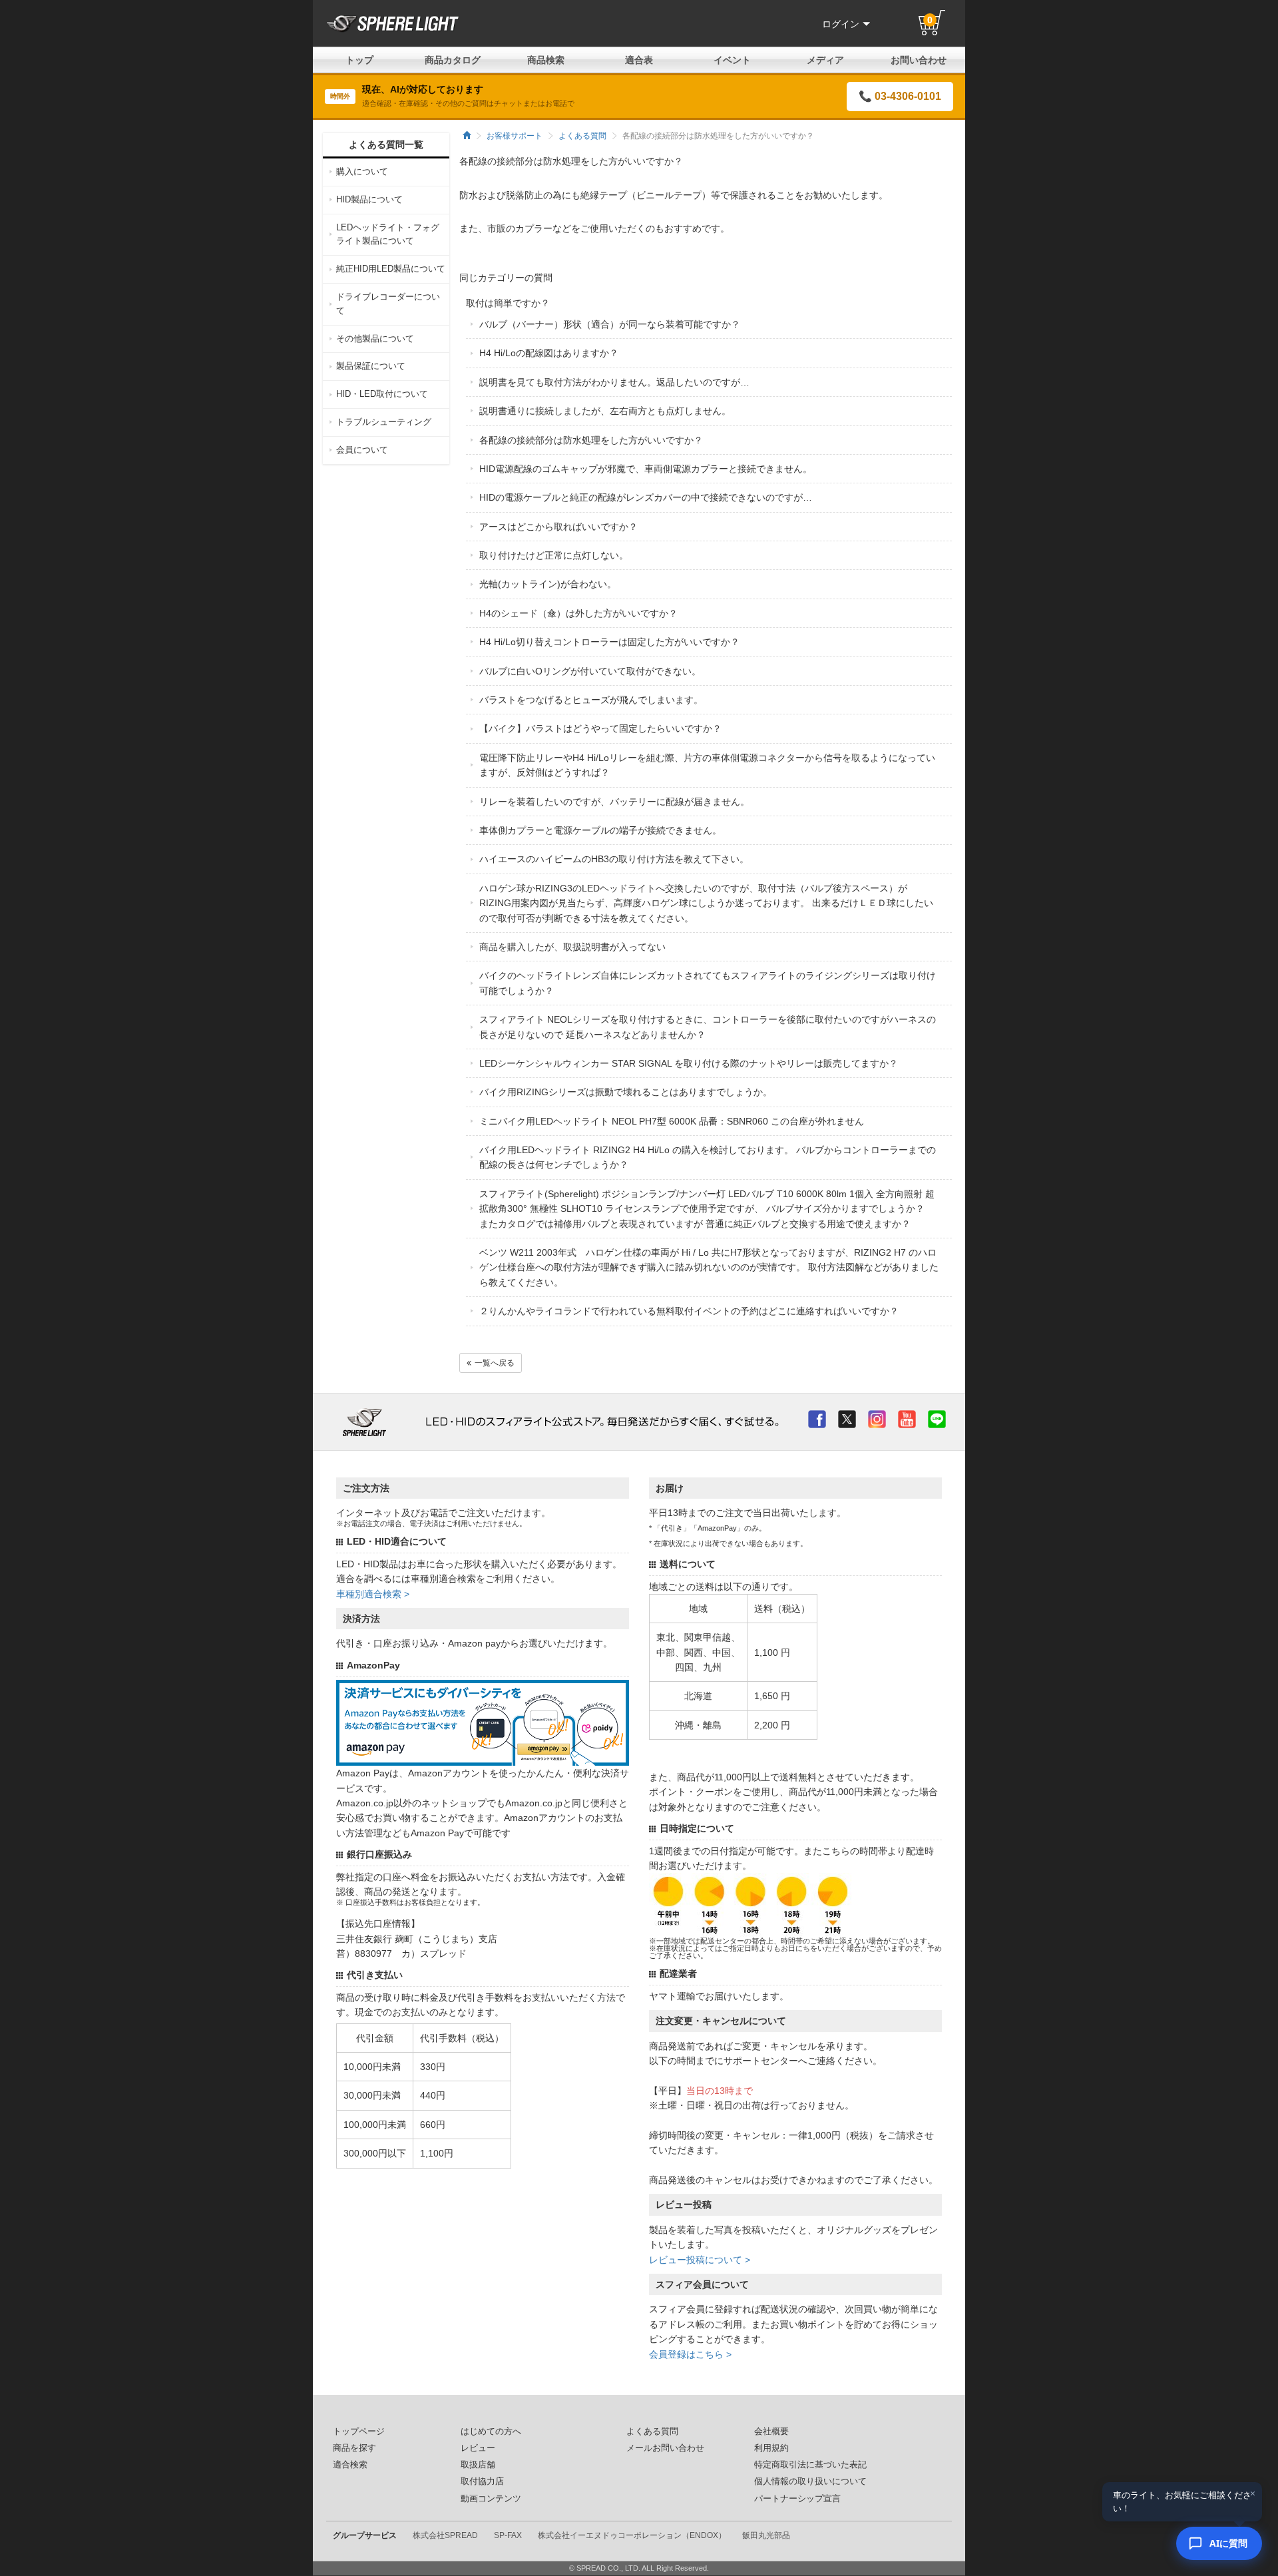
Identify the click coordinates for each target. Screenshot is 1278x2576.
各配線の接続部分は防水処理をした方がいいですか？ (591, 440)
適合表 (639, 60)
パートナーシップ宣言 (797, 2499)
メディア (825, 60)
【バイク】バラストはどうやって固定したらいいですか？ (600, 728)
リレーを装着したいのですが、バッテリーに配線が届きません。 (614, 802)
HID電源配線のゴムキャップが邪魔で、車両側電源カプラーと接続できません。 (646, 469)
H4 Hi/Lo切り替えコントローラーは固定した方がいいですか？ (609, 642)
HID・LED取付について (382, 394)
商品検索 (546, 60)
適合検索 (350, 2465)
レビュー (478, 2448)
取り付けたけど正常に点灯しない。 (554, 555)
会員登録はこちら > (690, 2354)
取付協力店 (482, 2481)
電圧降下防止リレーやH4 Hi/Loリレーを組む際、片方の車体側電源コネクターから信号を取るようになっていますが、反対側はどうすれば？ (707, 765)
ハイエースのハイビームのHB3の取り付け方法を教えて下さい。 (614, 859)
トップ (359, 60)
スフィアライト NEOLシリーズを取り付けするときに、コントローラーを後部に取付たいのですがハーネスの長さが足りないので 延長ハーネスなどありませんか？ (708, 1027)
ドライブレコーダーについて (388, 304)
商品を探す (354, 2448)
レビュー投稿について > (700, 2260)
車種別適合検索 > (373, 1594)
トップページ (359, 2432)
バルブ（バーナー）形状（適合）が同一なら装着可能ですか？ (610, 324)
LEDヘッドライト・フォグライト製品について (388, 234)
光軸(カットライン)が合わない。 (548, 584)
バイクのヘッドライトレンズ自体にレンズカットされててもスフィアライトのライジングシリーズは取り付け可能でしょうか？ (708, 983)
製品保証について (371, 366)
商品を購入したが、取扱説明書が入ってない (572, 947)
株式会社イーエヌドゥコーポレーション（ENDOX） (632, 2535)
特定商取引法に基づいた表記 (810, 2465)
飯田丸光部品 (766, 2535)
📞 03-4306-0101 (900, 96)
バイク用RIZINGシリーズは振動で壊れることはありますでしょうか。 (626, 1092)
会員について (362, 450)
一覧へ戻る (495, 1363)
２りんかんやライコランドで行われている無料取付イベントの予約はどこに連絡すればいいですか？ (689, 1311)
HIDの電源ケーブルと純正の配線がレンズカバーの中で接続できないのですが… (646, 497)
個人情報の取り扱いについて (810, 2481)
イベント (732, 60)
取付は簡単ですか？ (508, 303)
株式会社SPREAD (445, 2535)
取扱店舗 (478, 2465)
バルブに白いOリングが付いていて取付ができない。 (590, 671)
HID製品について (369, 199)
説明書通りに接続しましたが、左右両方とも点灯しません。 (605, 411)
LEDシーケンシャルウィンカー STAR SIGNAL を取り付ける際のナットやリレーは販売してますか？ (689, 1063)
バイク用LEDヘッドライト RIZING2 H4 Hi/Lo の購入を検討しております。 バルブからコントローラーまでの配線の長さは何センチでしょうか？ (708, 1157)
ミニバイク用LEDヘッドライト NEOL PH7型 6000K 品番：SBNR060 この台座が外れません (672, 1121)
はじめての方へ (491, 2432)
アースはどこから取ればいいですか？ (558, 527)
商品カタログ (453, 60)
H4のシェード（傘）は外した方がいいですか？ (578, 613)
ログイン (841, 24)
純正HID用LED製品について (391, 269)
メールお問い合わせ (665, 2448)
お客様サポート (515, 136)
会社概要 (771, 2432)
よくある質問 (582, 136)
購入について (362, 171)
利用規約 (771, 2448)
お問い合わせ (919, 60)
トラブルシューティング (384, 422)
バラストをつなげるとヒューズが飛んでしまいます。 (591, 700)
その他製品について (375, 339)
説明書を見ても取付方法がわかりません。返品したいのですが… (614, 382)
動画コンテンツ (491, 2499)
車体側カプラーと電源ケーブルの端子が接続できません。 (600, 830)
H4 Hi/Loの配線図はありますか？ (549, 353)
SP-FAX (508, 2535)
